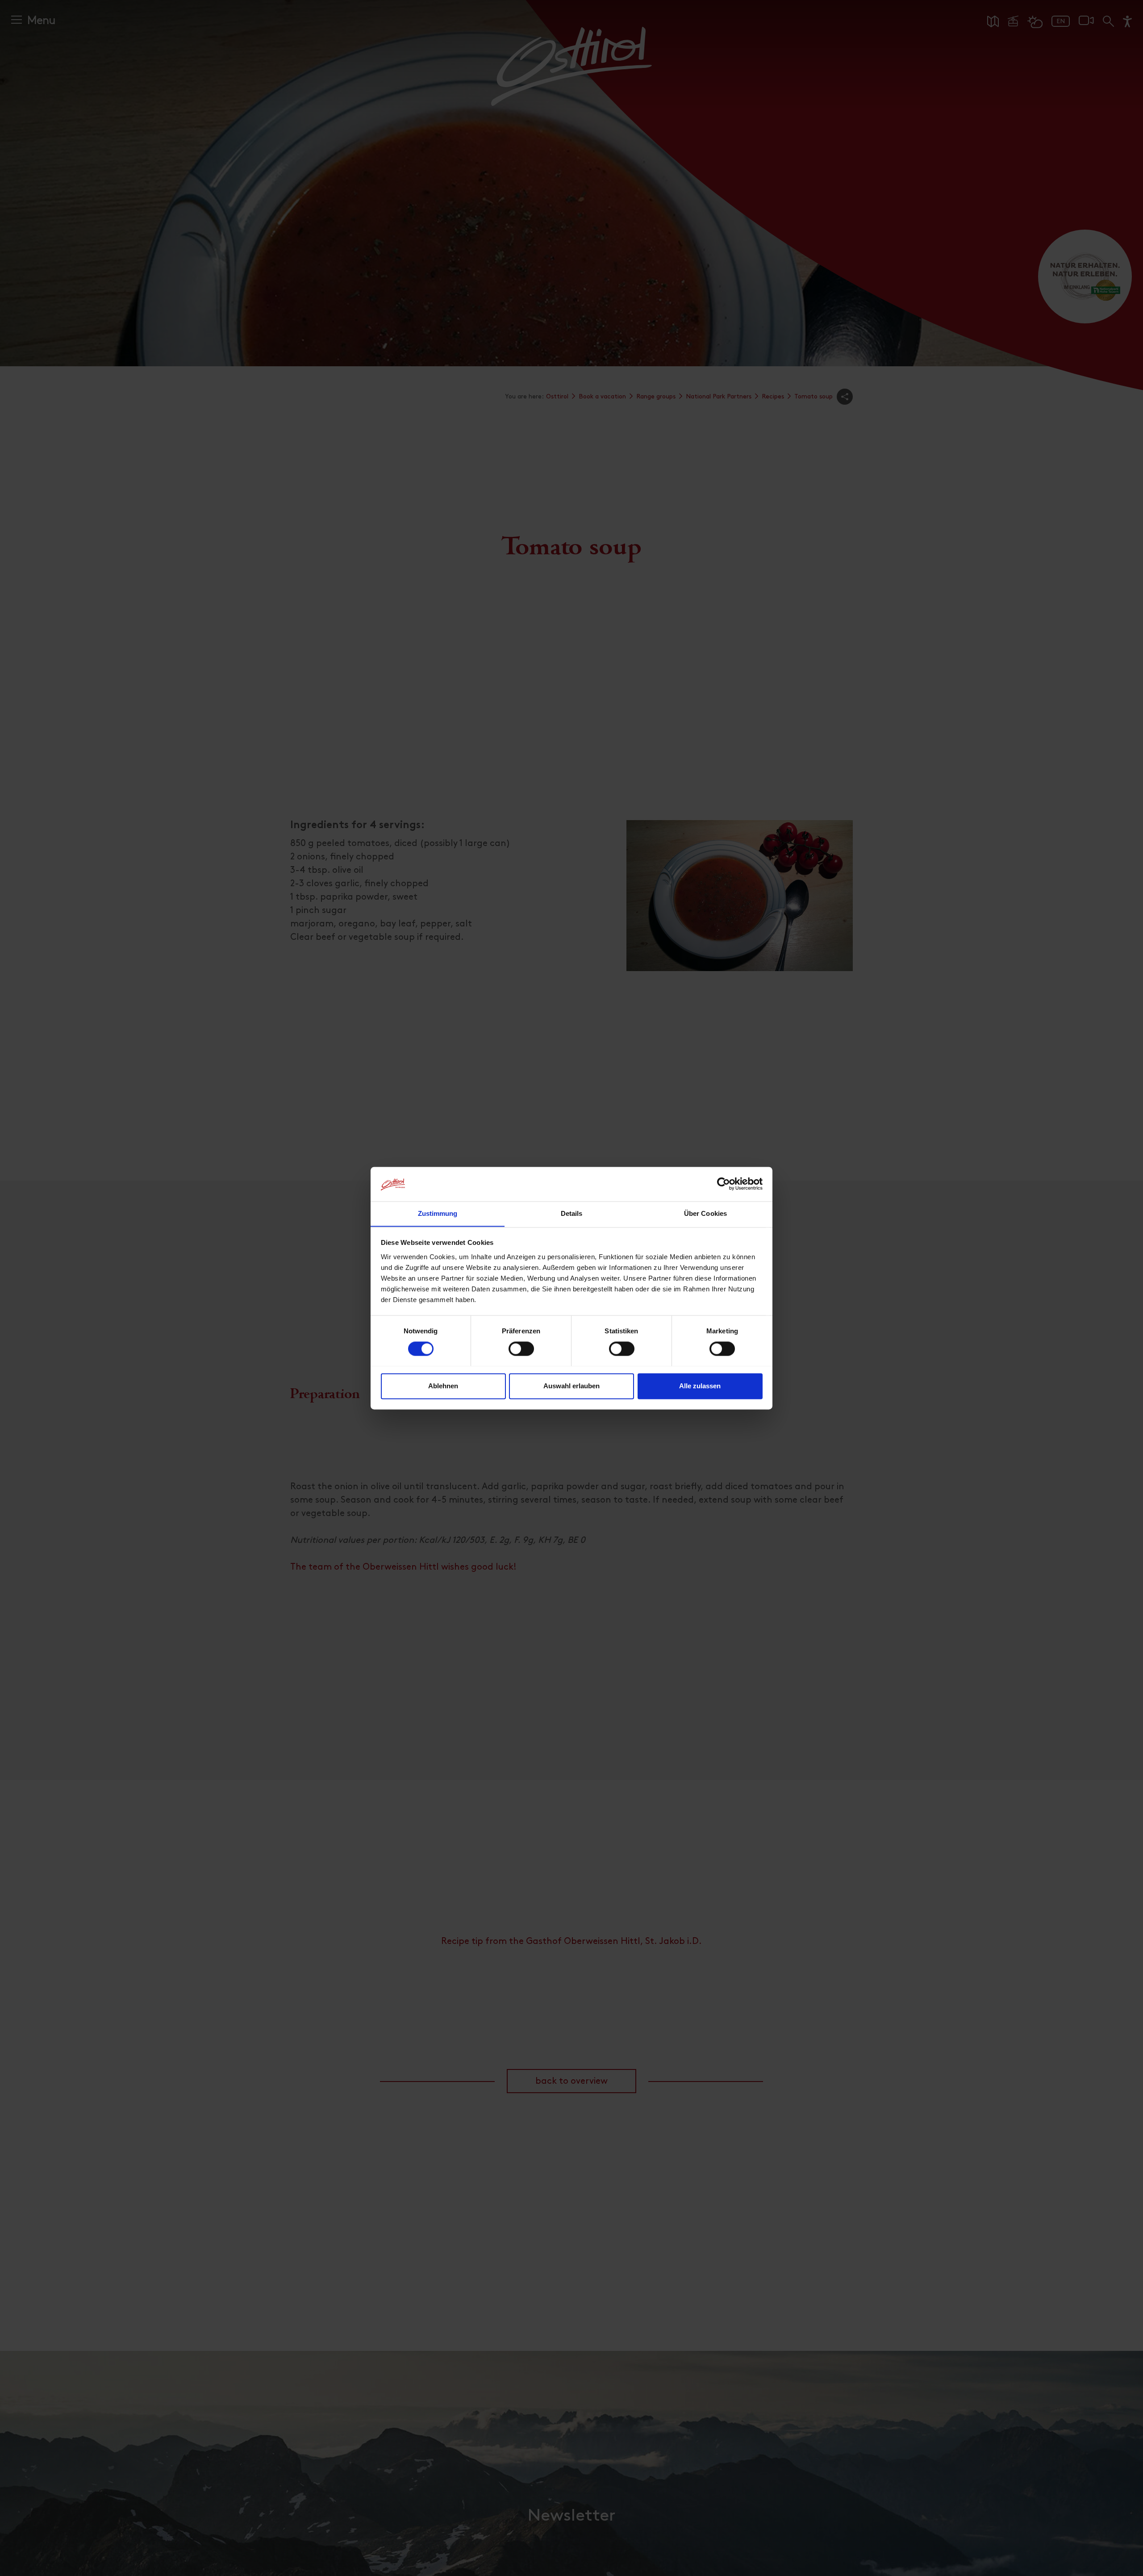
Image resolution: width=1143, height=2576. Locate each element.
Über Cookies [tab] (705, 1213)
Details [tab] (572, 1213)
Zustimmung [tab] (438, 1213)
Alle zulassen (700, 1386)
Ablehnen (443, 1386)
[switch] (521, 1353)
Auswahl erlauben (571, 1386)
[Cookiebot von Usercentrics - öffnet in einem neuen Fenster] (724, 1184)
